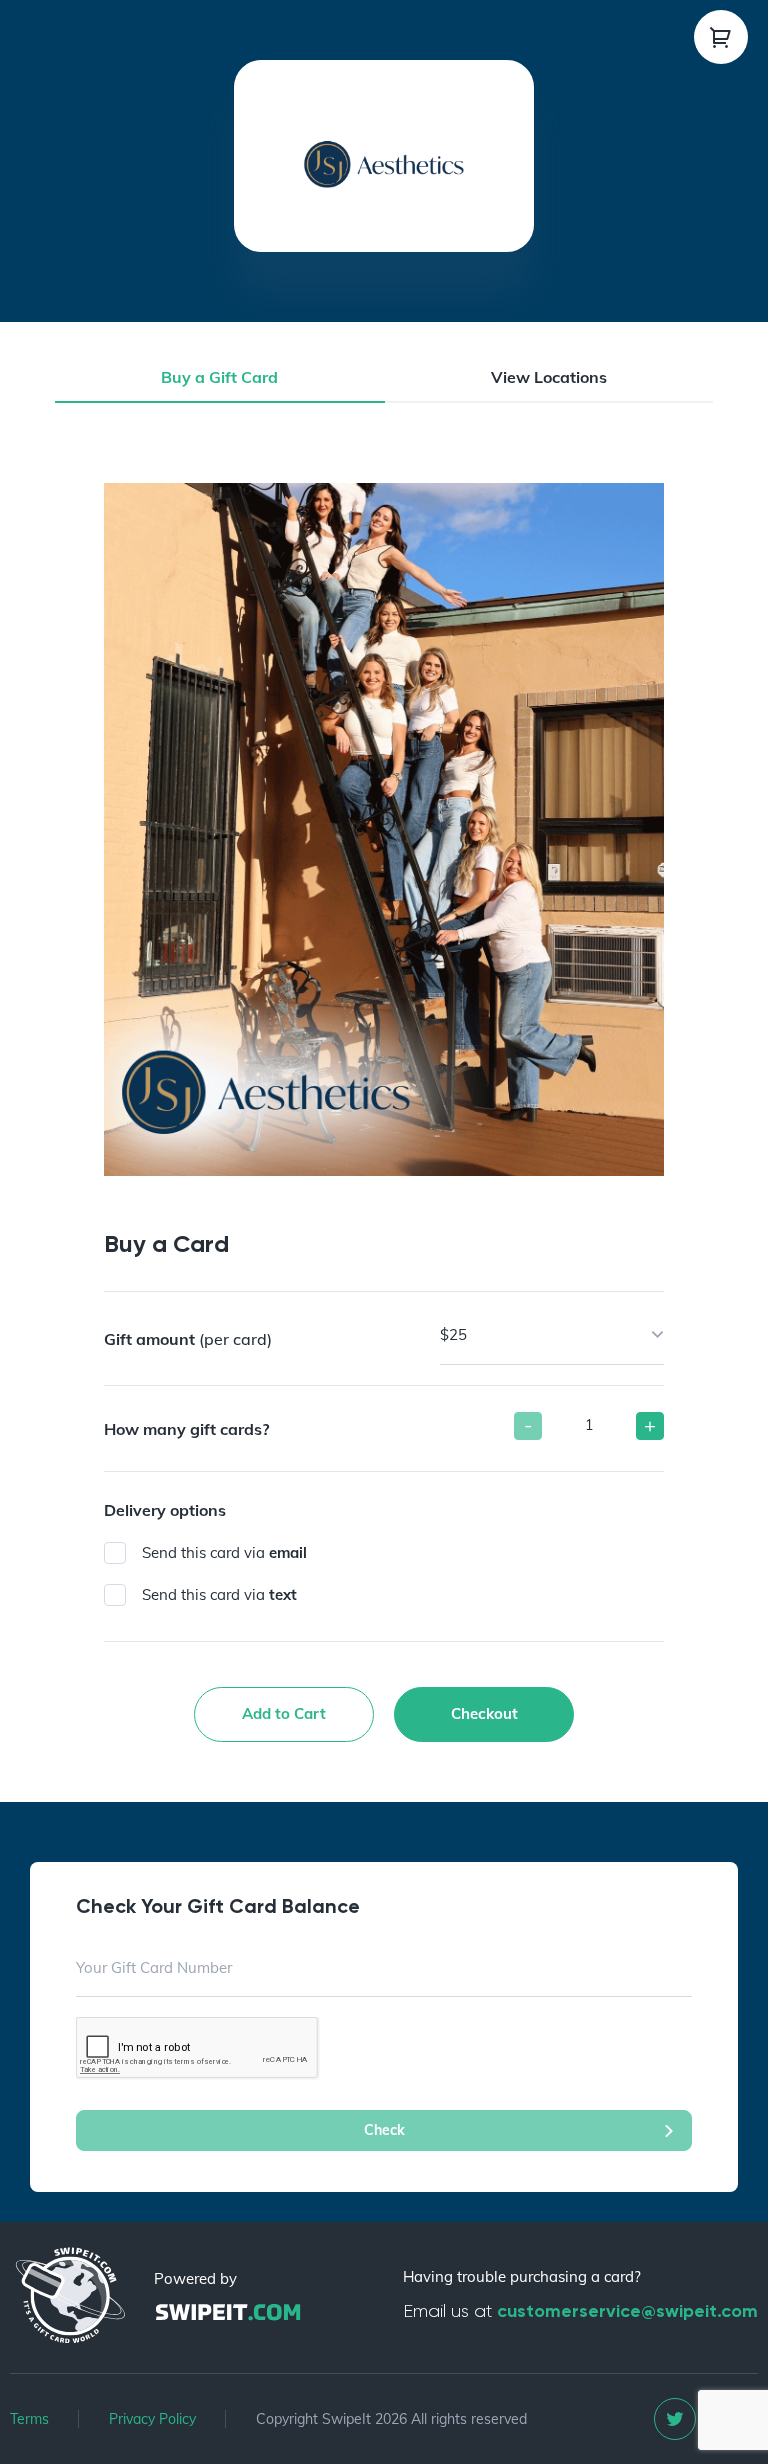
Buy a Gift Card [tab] (219, 377)
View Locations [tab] (549, 377)
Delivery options (165, 1510)
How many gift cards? (186, 1429)
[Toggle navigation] (721, 37)
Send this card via (224, 1552)
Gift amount (188, 1339)
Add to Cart (284, 1713)
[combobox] (552, 1336)
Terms (29, 2419)
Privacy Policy (152, 2419)
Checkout (484, 1713)
